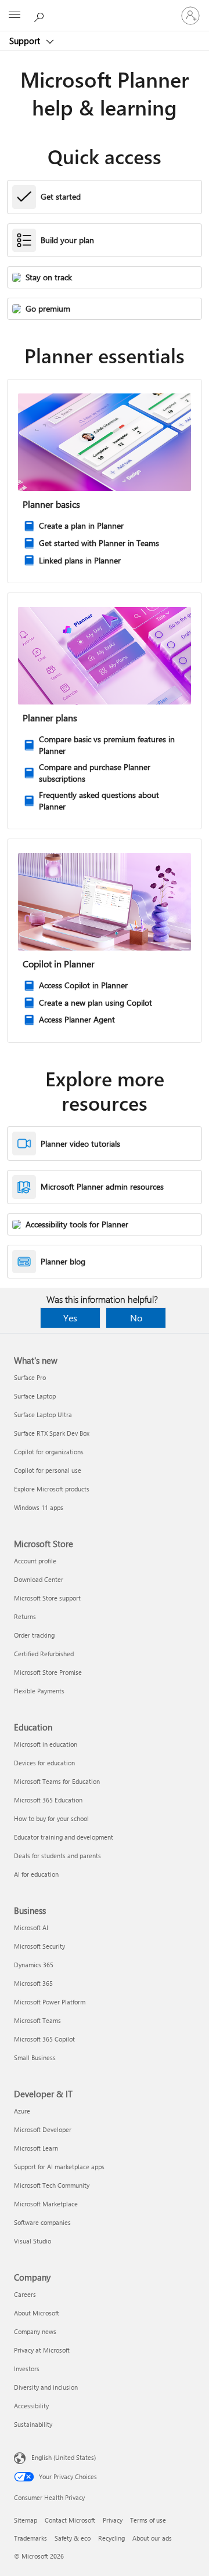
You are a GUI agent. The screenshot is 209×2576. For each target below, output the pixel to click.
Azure (22, 2111)
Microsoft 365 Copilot (44, 2039)
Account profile (35, 1561)
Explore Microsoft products (52, 1489)
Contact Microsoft (70, 2520)
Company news (35, 2331)
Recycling (111, 2538)
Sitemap (26, 2520)
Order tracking (34, 1635)
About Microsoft (37, 2313)
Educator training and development (64, 1837)
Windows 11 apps (39, 1507)
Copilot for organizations (49, 1452)
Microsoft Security (39, 1946)
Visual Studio (33, 2241)
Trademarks (30, 2538)
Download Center (39, 1579)
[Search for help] (41, 15)
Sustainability (33, 2424)
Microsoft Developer (43, 2129)
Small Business (35, 2057)
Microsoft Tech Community (52, 2185)
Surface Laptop (35, 1396)
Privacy (113, 2520)
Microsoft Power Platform (50, 2002)
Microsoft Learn (36, 2148)
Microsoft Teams (37, 2020)
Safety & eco (73, 2538)
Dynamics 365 (34, 1965)
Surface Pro (30, 1377)
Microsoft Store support (47, 1598)
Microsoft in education (46, 1744)
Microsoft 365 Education (48, 1800)
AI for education (36, 1874)
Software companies (42, 2222)
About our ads (152, 2538)
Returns (25, 1616)
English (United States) (64, 2457)
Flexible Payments (39, 1691)
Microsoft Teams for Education (57, 1781)
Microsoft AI (31, 1928)
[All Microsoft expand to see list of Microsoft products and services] (15, 16)
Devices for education (44, 1763)
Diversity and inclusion (46, 2387)
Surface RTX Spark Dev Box (52, 1433)
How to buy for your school (51, 1818)
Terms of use (148, 2520)
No (136, 1318)
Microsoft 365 (33, 1983)
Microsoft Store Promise (48, 1672)
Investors (27, 2369)
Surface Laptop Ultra (43, 1415)
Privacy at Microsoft (42, 2350)
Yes (70, 1318)
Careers (25, 2294)
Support (26, 41)
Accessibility (31, 2406)
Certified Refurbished (44, 1654)
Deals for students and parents (57, 1856)
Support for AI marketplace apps (59, 2167)
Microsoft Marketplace (46, 2204)
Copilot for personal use (48, 1470)
